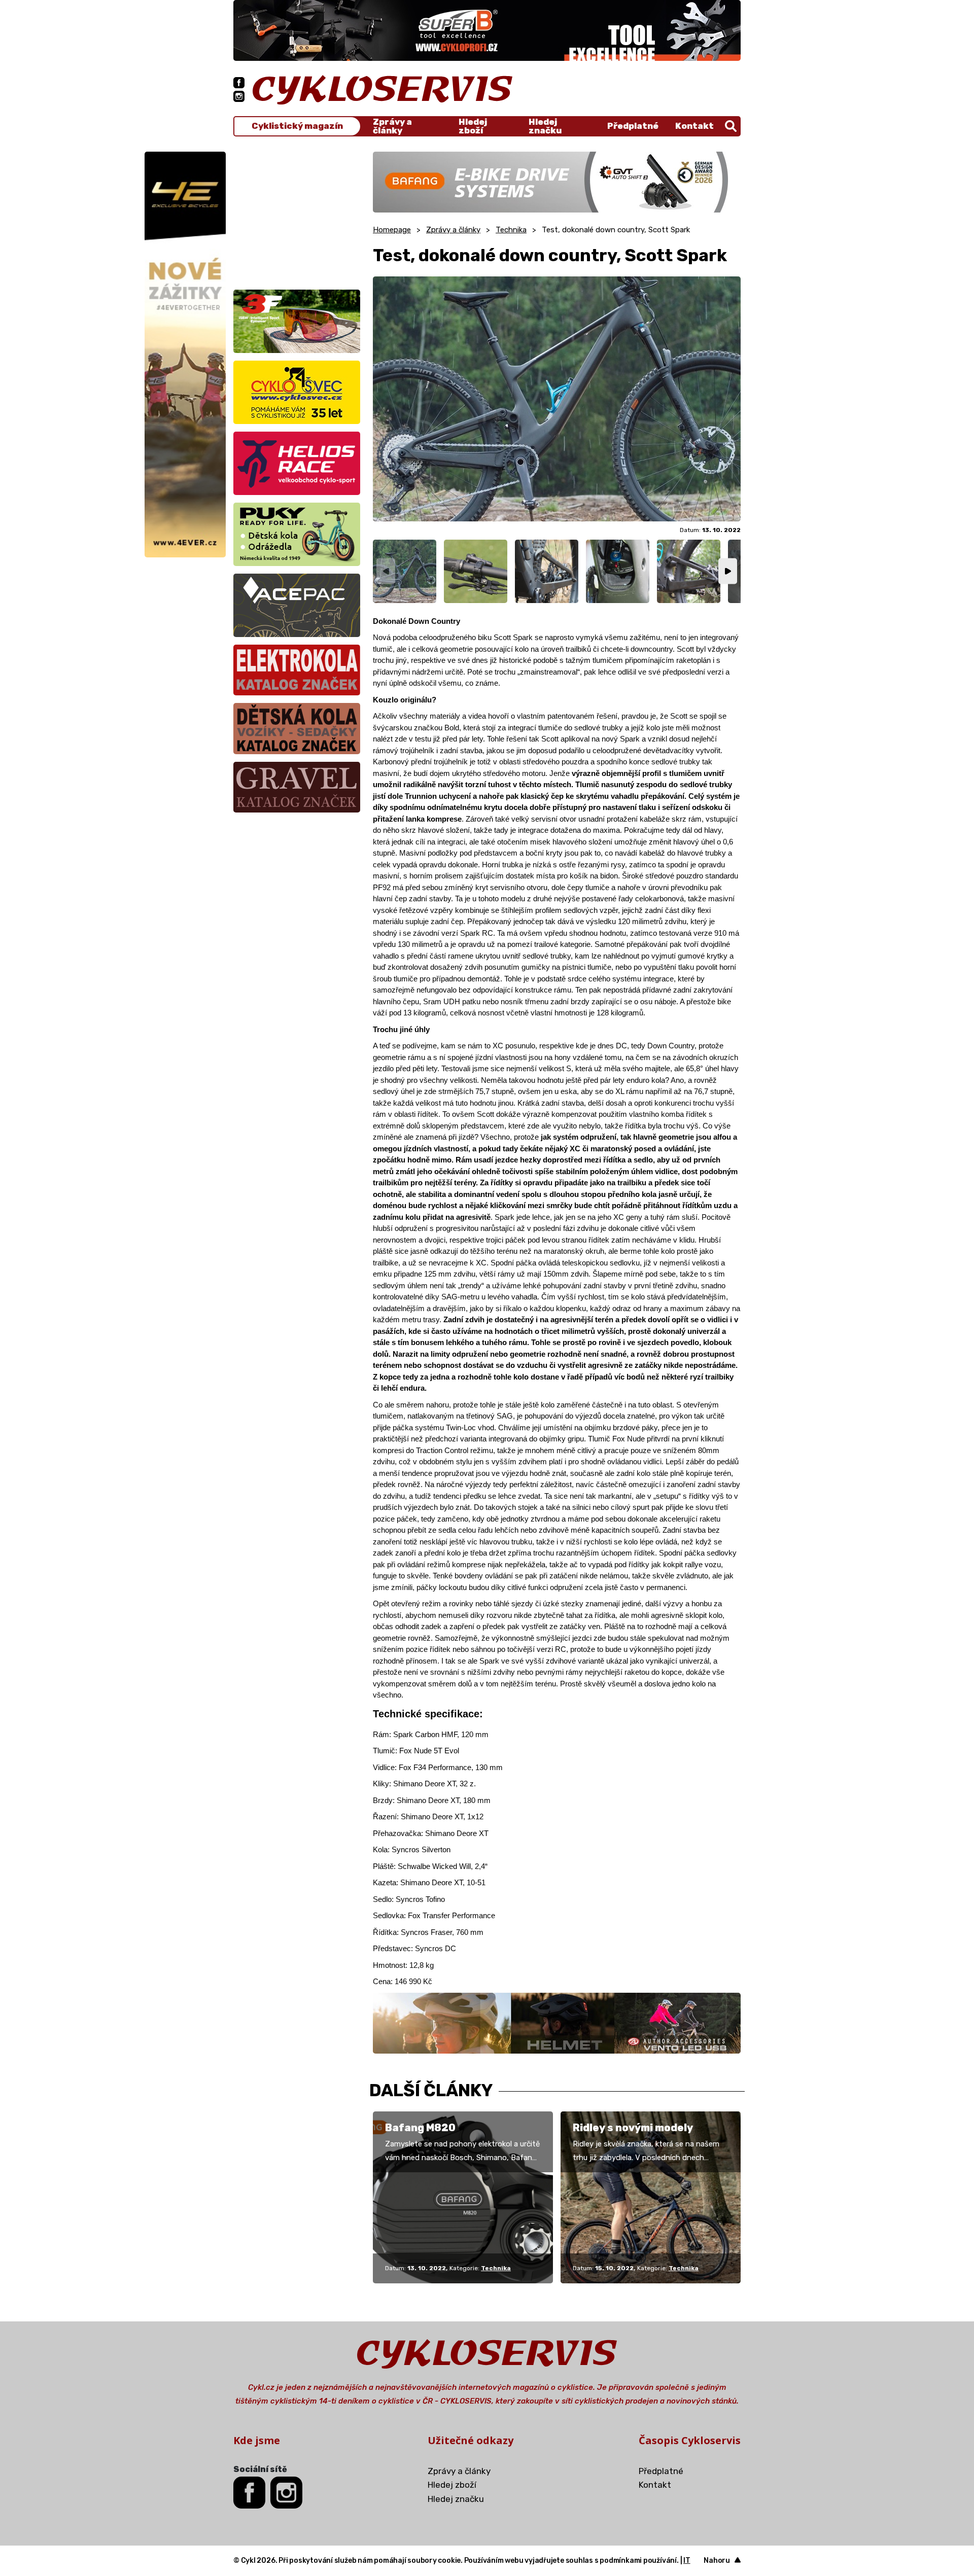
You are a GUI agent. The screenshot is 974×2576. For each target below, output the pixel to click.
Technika (511, 230)
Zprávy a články (392, 126)
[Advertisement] (297, 215)
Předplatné (633, 126)
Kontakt (694, 126)
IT (687, 2561)
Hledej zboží (473, 126)
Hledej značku (545, 126)
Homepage (392, 230)
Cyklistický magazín (297, 126)
